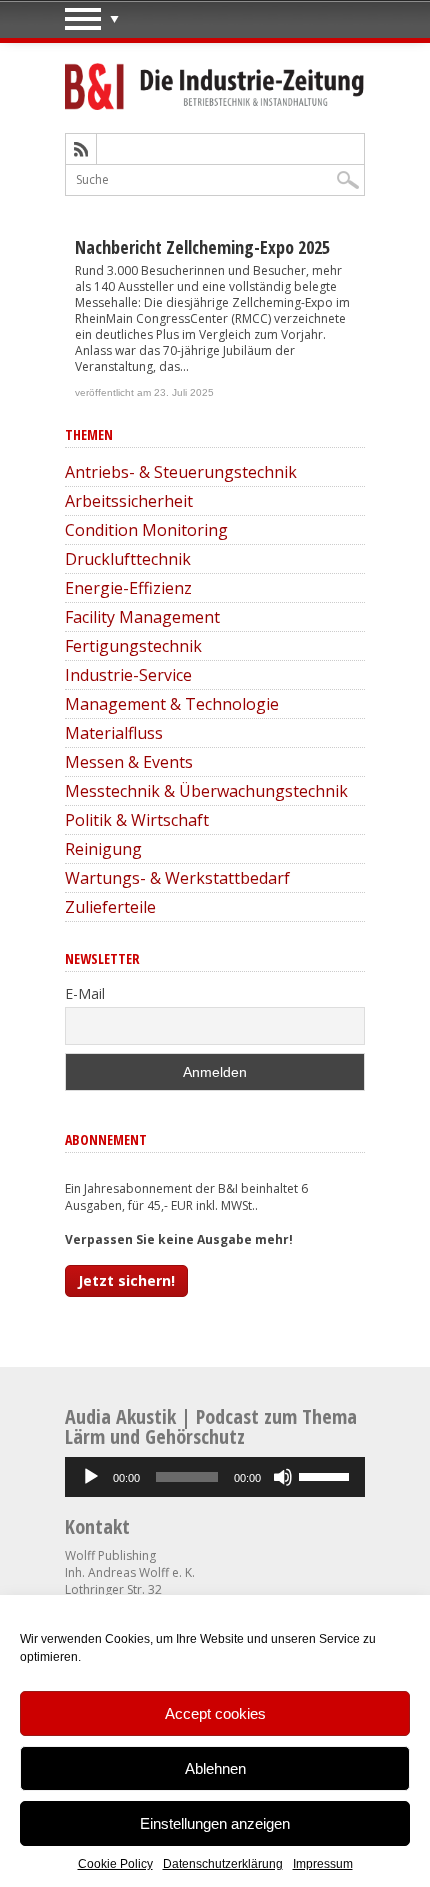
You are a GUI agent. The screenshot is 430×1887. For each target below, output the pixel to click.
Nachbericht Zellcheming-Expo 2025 (202, 247)
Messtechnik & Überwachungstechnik (206, 791)
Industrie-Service (128, 675)
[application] (215, 1477)
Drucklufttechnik (128, 559)
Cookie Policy (115, 1864)
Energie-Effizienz (128, 588)
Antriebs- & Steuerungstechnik (181, 472)
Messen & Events (129, 762)
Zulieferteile (110, 907)
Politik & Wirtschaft (137, 820)
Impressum (323, 1864)
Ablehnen (215, 1768)
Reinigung (103, 849)
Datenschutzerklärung (223, 1864)
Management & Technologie (172, 704)
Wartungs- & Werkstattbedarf (177, 878)
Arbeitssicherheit (129, 501)
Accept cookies (215, 1713)
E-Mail (85, 993)
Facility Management (142, 617)
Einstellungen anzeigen (215, 1823)
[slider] (327, 1475)
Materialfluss (114, 733)
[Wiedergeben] (91, 1477)
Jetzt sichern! (126, 1280)
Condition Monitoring (146, 530)
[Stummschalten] (283, 1477)
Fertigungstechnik (133, 646)
